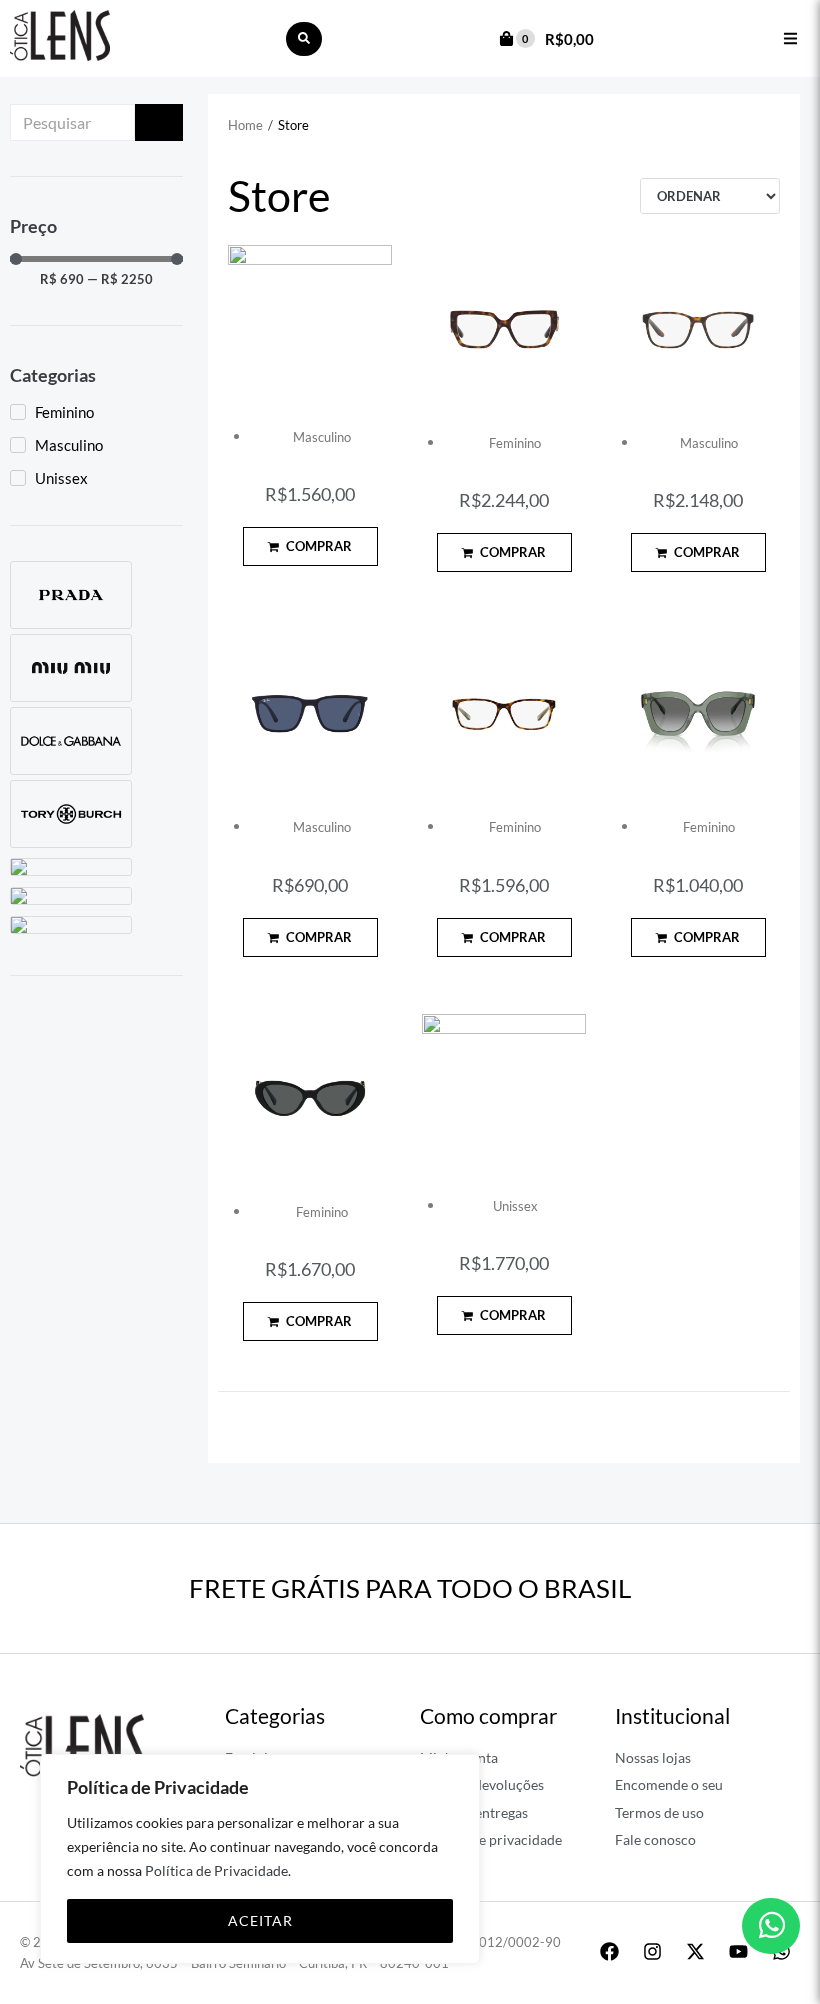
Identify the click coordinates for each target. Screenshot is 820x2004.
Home (245, 125)
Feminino (515, 443)
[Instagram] (652, 1951)
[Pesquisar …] (304, 39)
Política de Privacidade (216, 1870)
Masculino (322, 437)
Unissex (515, 1206)
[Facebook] (609, 1951)
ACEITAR (260, 1920)
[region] (260, 1859)
